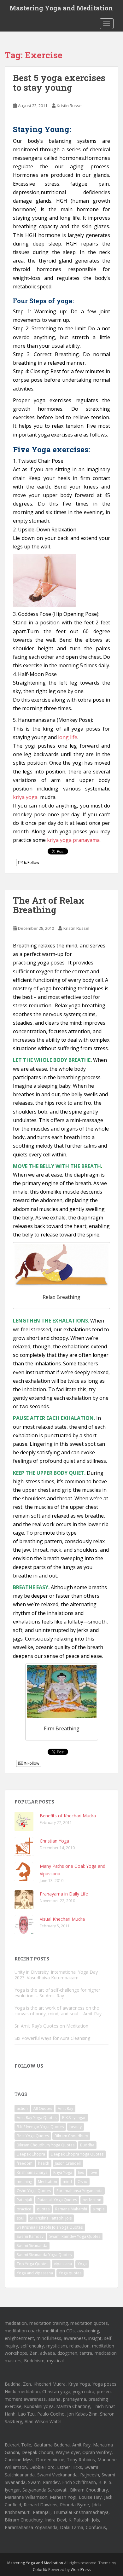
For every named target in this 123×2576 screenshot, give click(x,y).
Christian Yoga (54, 1841)
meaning (24, 2182)
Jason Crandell (68, 2163)
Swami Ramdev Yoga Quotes (75, 2236)
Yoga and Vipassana (35, 2273)
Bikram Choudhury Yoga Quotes (46, 2145)
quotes (43, 2209)
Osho (82, 2182)
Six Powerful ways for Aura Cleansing (52, 2038)
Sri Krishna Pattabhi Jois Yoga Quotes (50, 2227)
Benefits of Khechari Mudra (68, 1816)
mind (67, 2182)
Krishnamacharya (32, 2172)
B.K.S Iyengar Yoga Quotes (40, 2127)
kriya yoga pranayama (73, 840)
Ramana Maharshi (71, 2209)
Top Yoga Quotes (32, 2264)
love (93, 2172)
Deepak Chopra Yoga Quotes (77, 2154)
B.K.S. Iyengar (74, 2118)
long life (68, 737)
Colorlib (40, 2570)
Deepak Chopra (31, 2154)
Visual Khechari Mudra (62, 1919)
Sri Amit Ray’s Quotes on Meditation (51, 2026)
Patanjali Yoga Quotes (57, 2200)
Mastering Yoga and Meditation (61, 8)
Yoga (82, 2264)
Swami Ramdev (30, 2236)
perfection (92, 2200)
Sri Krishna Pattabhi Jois (51, 2218)
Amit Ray (65, 2108)
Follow (33, 863)
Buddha (87, 2145)
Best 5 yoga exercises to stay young (59, 83)
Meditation (47, 2182)
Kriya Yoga (63, 2172)
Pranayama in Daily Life (64, 1894)
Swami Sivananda (32, 2246)
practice (24, 2209)
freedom (25, 2163)
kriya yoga (26, 797)
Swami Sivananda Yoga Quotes (44, 2255)
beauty (76, 2127)
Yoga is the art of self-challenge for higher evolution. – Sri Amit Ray (57, 1993)
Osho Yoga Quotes (34, 2191)
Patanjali (24, 2200)
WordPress (81, 2570)
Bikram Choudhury (71, 2136)
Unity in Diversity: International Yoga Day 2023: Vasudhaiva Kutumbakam (56, 1975)
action (22, 2108)
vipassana (63, 2264)
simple (99, 2209)
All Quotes (43, 2108)
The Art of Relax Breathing (49, 905)
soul (20, 2218)
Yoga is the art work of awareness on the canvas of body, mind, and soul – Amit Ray (58, 2011)
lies (81, 2172)
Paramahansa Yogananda (79, 2191)
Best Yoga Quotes (33, 2136)
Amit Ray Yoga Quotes (37, 2118)
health (44, 2163)
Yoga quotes (70, 2273)
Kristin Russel (70, 106)
